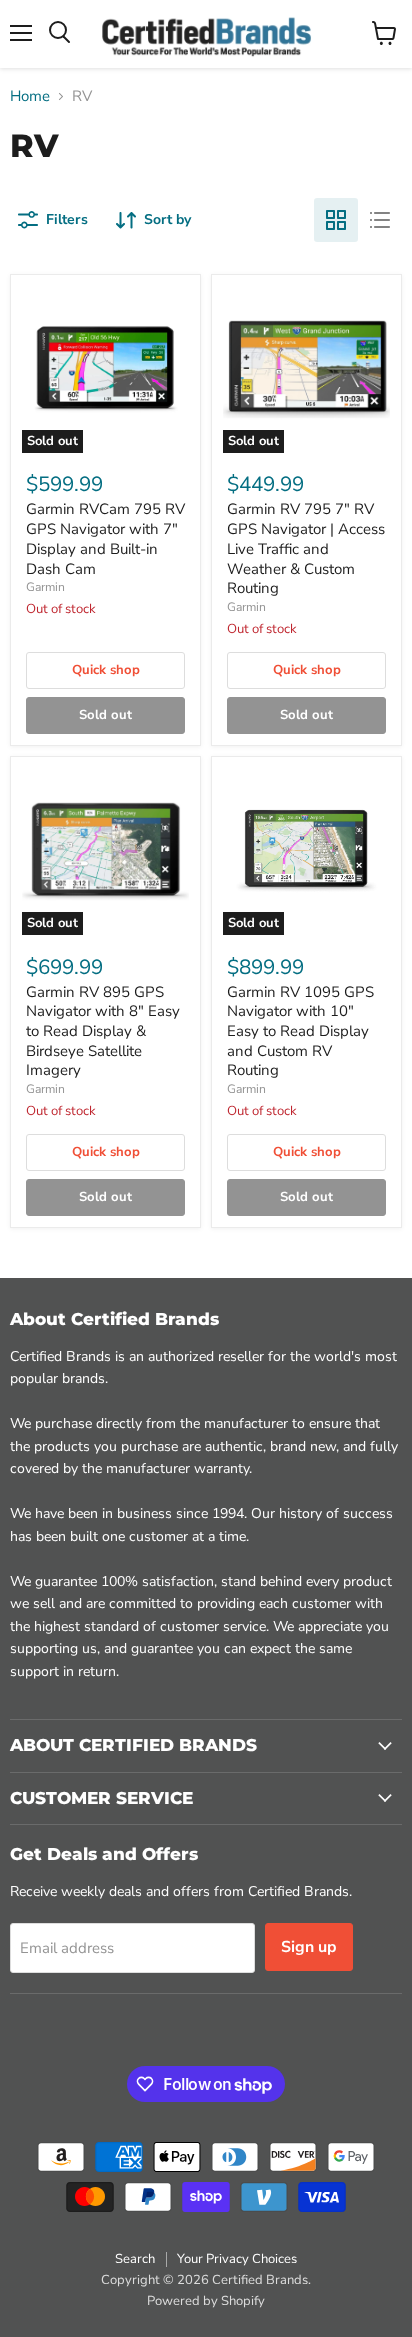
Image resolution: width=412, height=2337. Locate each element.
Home (30, 96)
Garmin (45, 587)
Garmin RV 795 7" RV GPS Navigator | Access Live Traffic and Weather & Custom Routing (306, 548)
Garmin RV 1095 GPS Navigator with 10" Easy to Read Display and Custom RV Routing (300, 1031)
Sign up (309, 1947)
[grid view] (336, 220)
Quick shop (106, 670)
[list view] (380, 220)
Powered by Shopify (206, 2301)
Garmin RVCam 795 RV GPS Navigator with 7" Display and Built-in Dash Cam (105, 538)
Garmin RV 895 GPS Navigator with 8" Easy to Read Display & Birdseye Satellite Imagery (103, 1031)
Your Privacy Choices (237, 2259)
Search (135, 2259)
